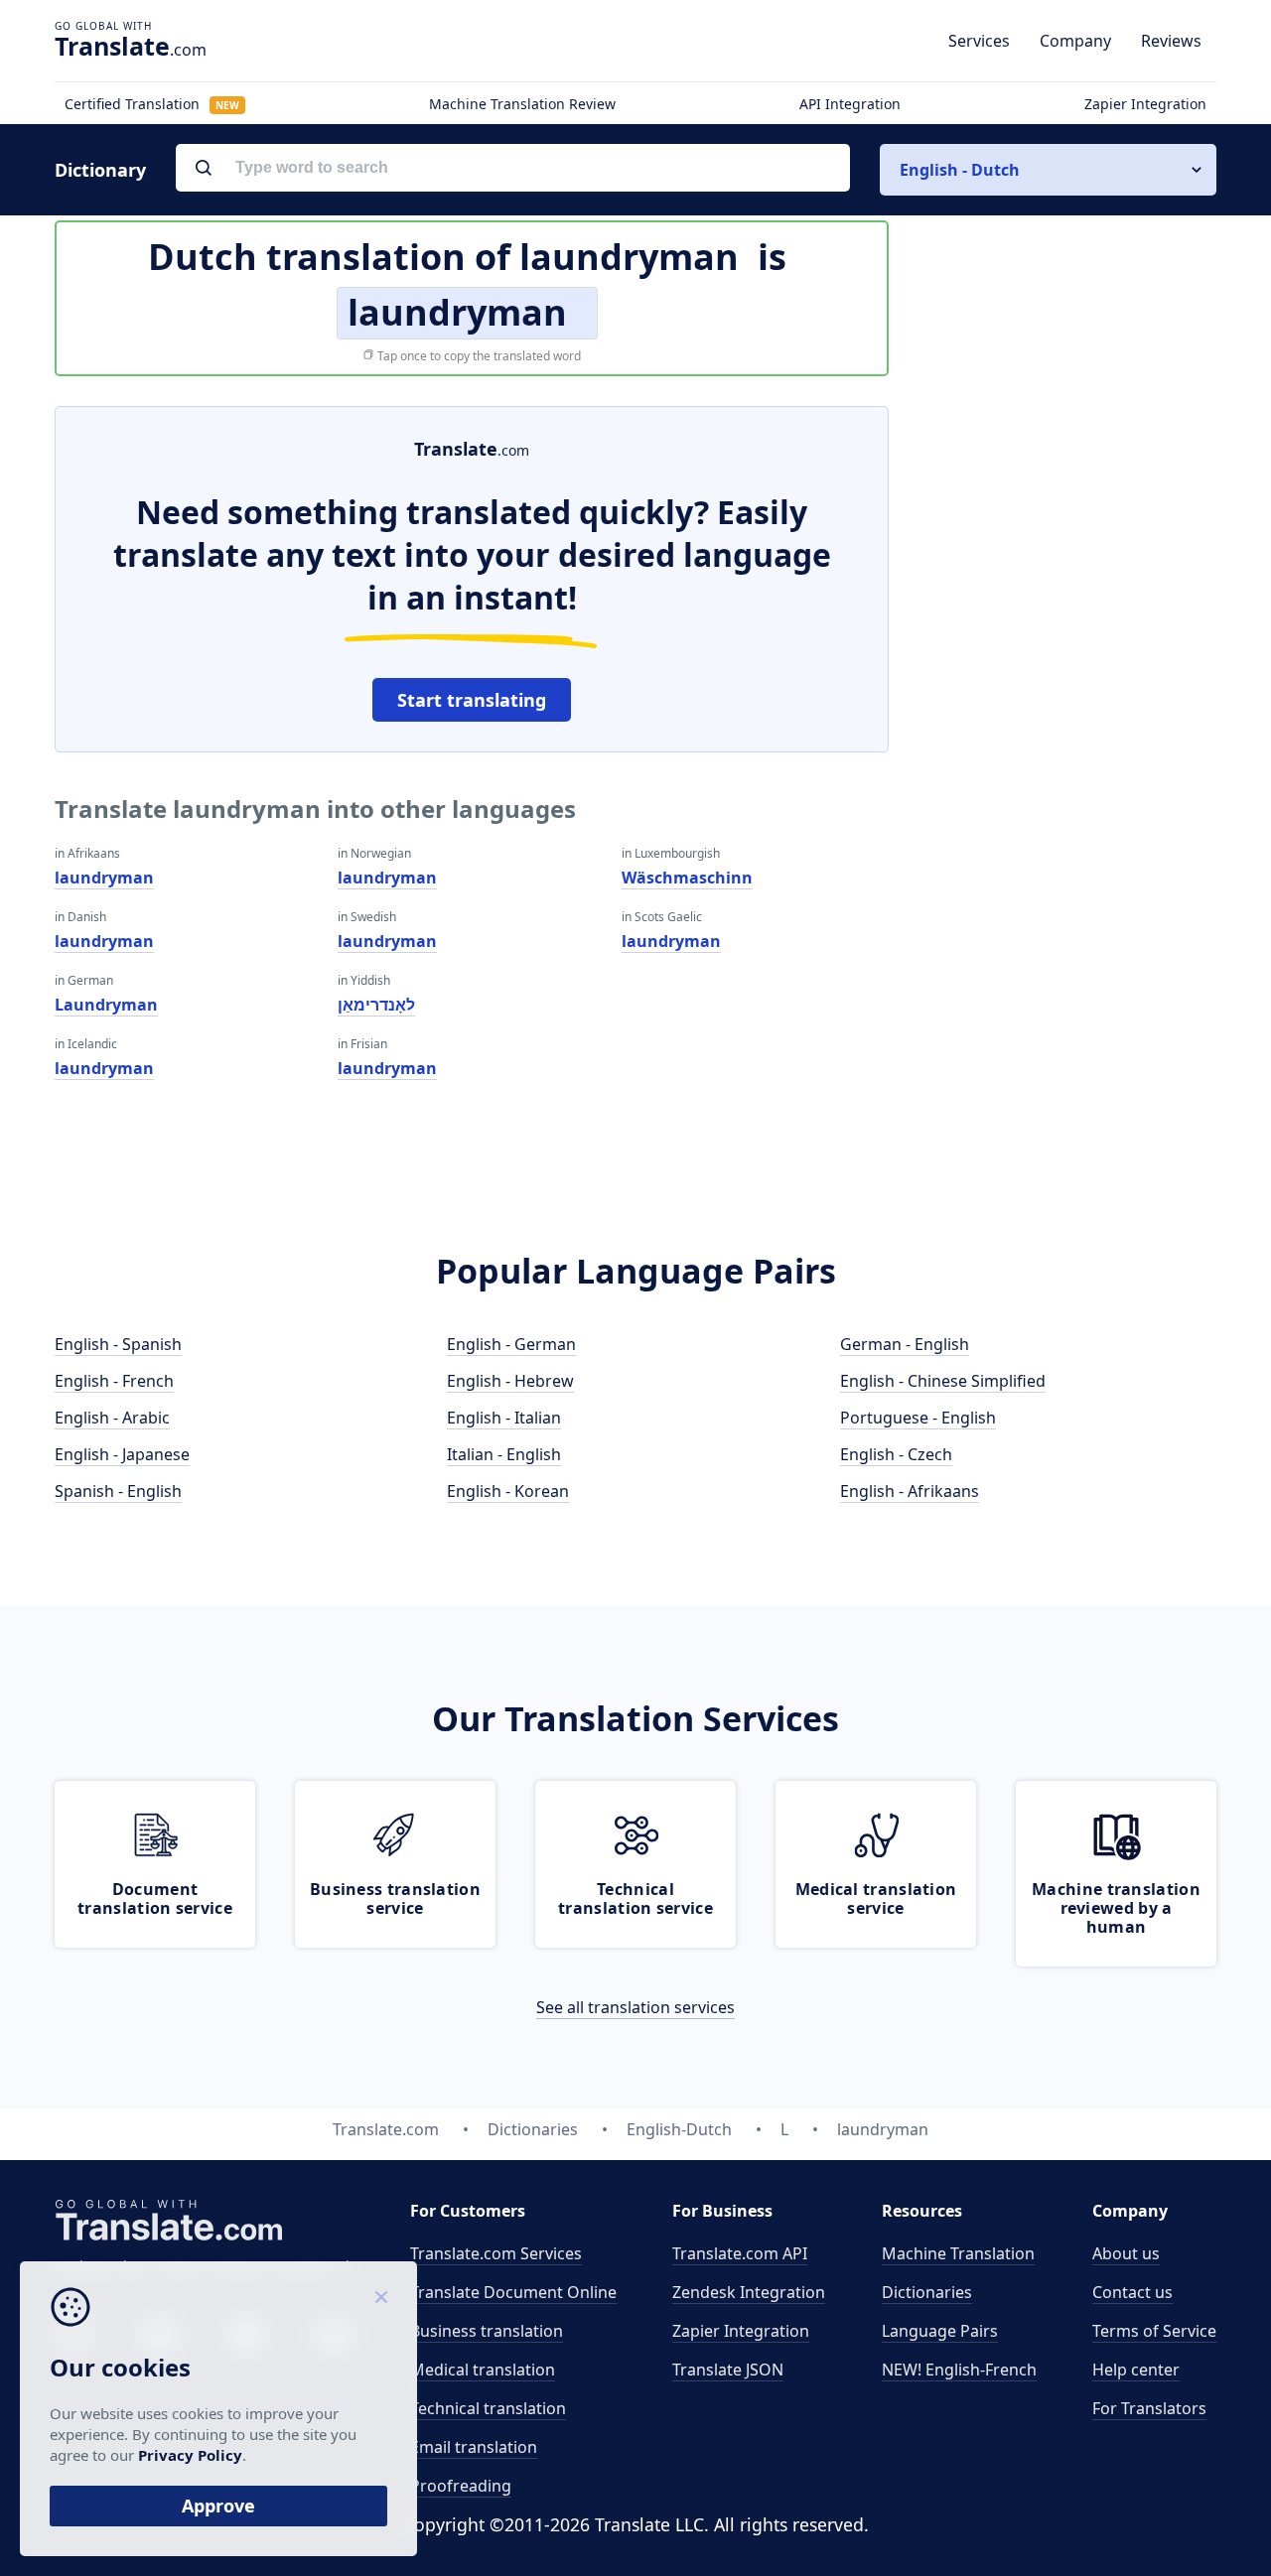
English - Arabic (112, 1418)
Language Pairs (940, 2331)
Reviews (1171, 41)
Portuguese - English (918, 1418)
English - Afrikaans (910, 1491)
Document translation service (155, 1898)
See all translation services (635, 2007)
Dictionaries (927, 2292)
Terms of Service (1154, 2331)
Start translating (472, 700)
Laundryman (106, 1005)
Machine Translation (958, 2253)
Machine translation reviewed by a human (1116, 1908)
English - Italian (504, 1418)
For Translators (1149, 2408)
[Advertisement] (1067, 704)
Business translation (487, 2331)
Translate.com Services (496, 2253)
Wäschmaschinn (687, 878)
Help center (1136, 2370)
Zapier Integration (1145, 104)
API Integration (850, 104)
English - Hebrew (510, 1381)
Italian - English (504, 1454)
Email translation (474, 2447)
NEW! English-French (959, 2370)
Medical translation (483, 2370)
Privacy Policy (190, 2455)
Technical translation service (635, 1898)
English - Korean (508, 1491)
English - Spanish (118, 1344)
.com (131, 46)
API (740, 2253)
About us (1126, 2253)
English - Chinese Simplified (943, 1381)
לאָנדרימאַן (376, 1005)
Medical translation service (876, 1898)
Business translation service (395, 1898)
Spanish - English (118, 1491)
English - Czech (896, 1454)
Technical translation (488, 2408)
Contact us (1132, 2292)
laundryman (104, 878)
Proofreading (461, 2486)
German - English (905, 1344)
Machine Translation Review (522, 104)
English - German (511, 1344)
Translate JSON (728, 2370)
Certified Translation (152, 104)
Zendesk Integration (749, 2292)
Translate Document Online (513, 2292)
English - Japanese (122, 1454)
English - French (114, 1381)
